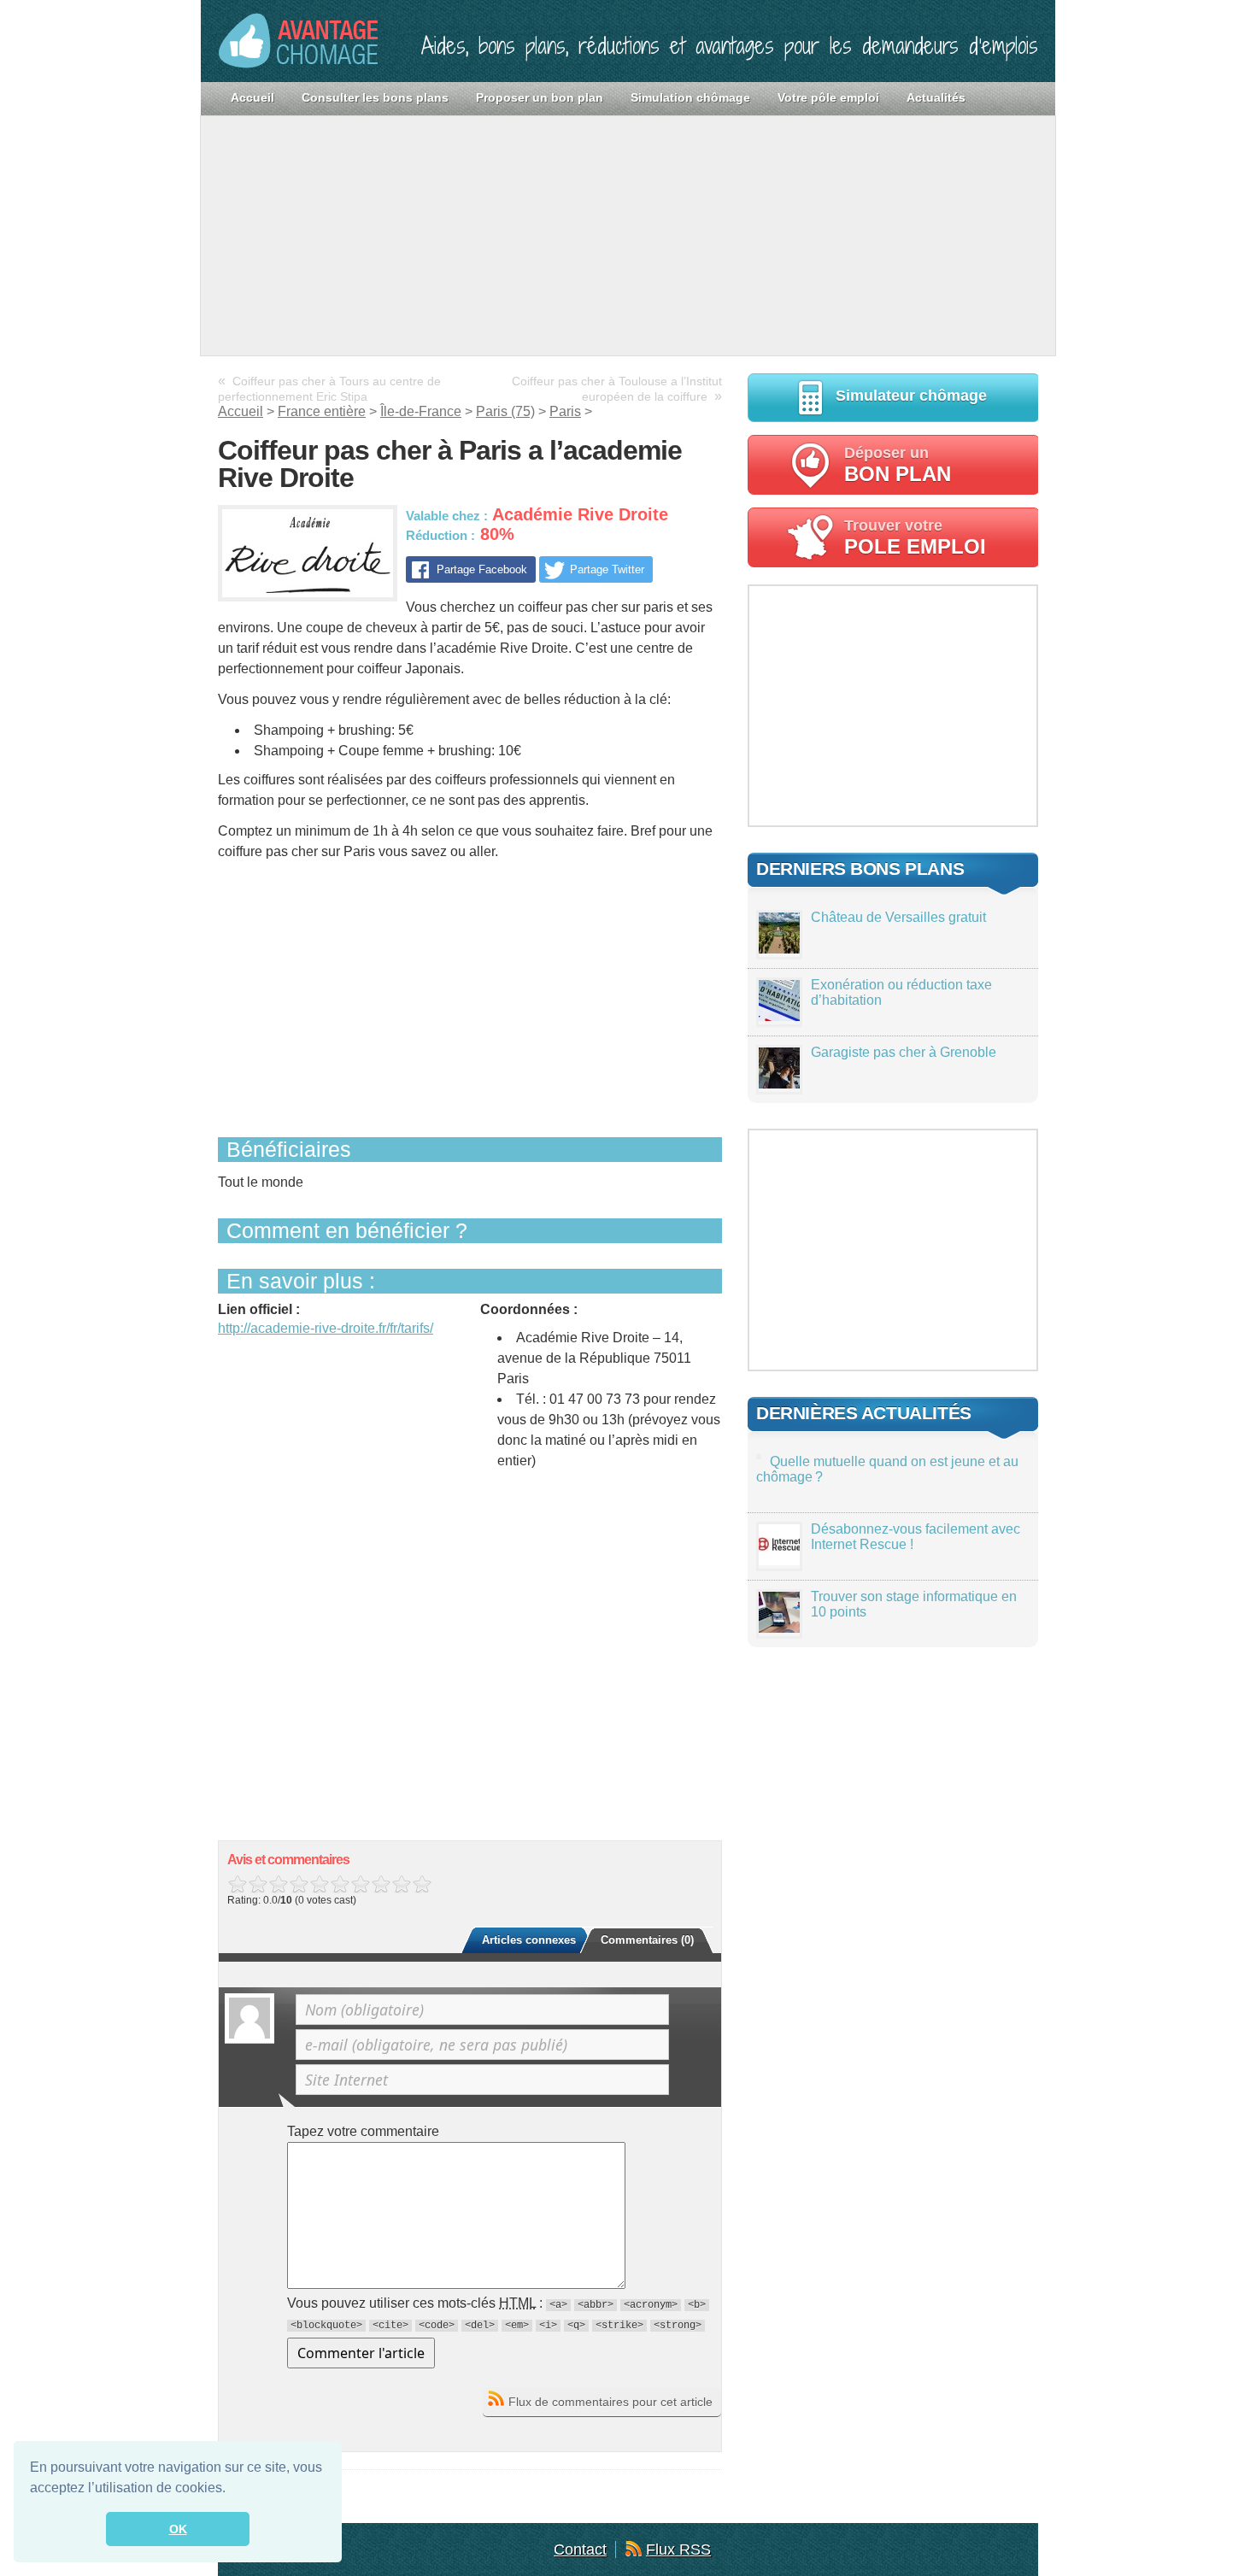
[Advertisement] (628, 236)
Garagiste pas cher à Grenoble (904, 1052)
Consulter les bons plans (375, 97)
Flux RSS (678, 2550)
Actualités (936, 97)
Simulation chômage (690, 97)
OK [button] (178, 2529)
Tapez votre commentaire (363, 2131)
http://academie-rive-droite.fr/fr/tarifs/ (326, 1328)
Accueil (252, 97)
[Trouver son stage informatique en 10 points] (779, 1628)
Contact (580, 2550)
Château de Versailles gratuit (898, 917)
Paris (565, 411)
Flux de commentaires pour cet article (610, 2402)
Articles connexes (529, 1940)
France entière (322, 411)
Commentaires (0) (647, 1940)
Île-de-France (421, 411)
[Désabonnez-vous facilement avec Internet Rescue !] (779, 1561)
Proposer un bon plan (540, 97)
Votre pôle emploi (828, 97)
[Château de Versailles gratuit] (779, 949)
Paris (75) (505, 411)
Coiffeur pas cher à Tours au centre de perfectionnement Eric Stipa (329, 389)
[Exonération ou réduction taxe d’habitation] (779, 1016)
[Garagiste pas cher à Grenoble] (779, 1084)
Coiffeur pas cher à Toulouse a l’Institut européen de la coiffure (617, 389)
